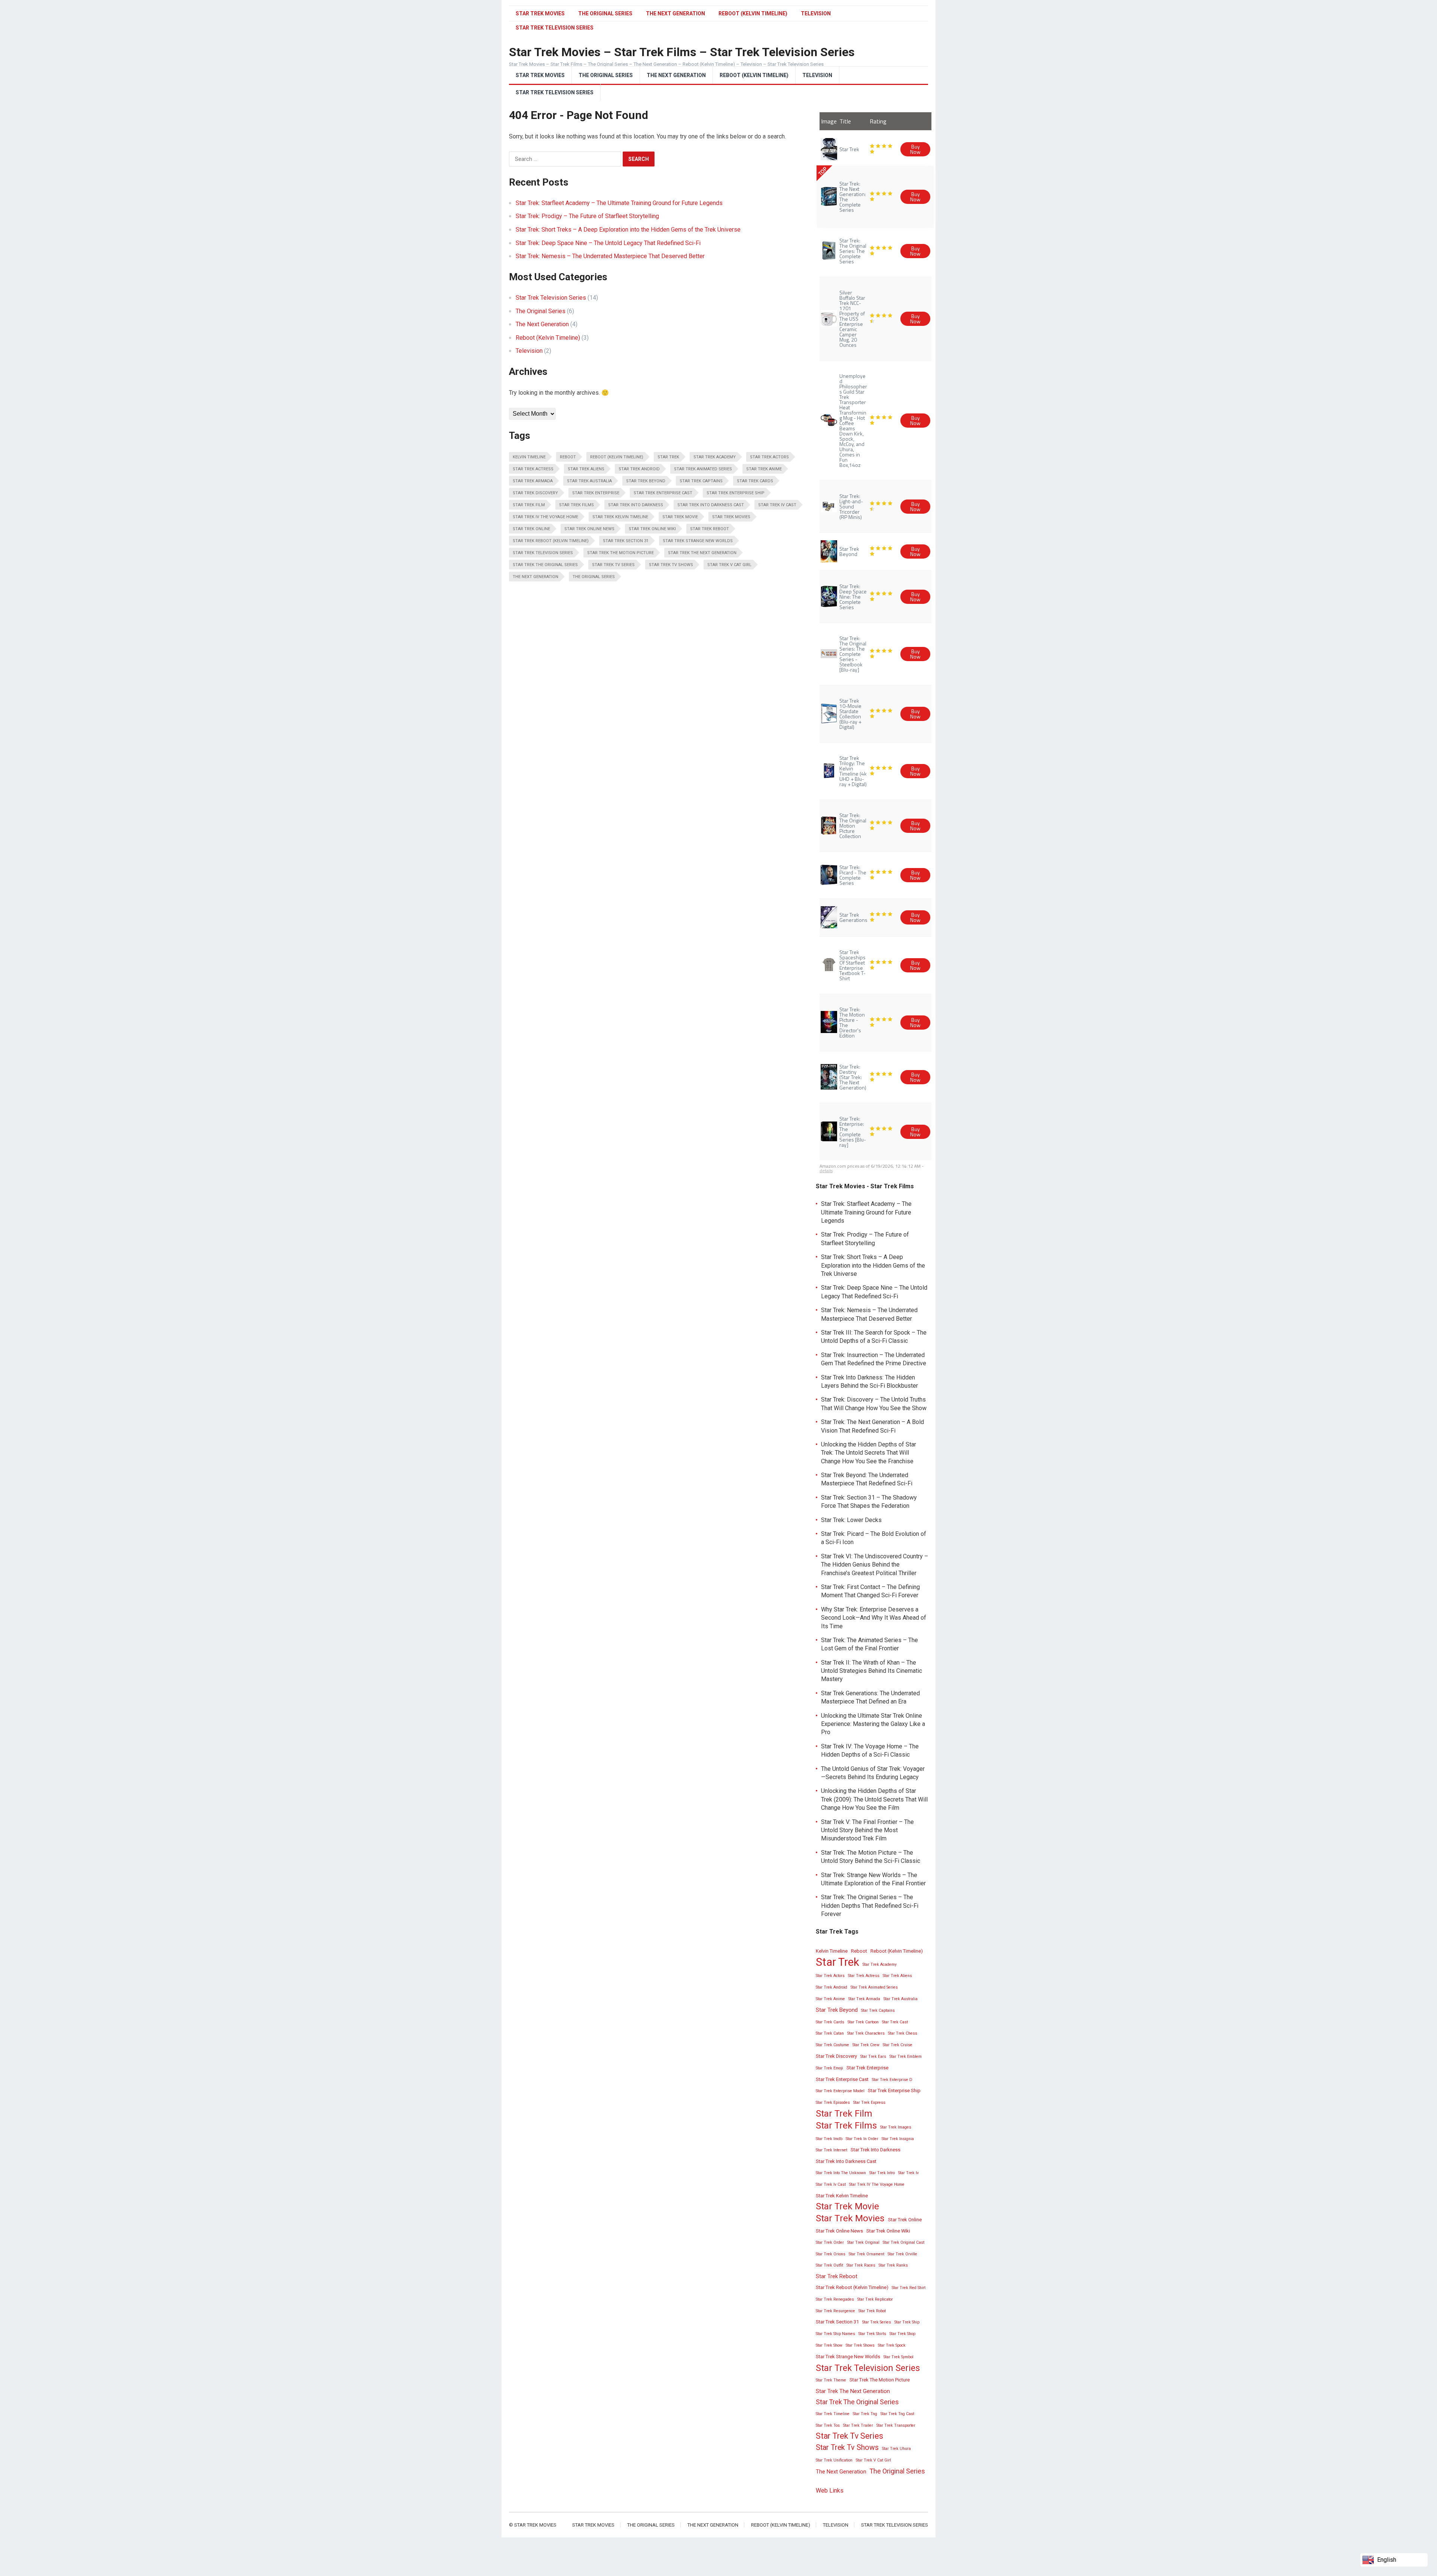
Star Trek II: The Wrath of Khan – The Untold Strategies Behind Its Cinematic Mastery (872, 1671)
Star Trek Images (896, 2127)
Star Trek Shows (860, 2345)
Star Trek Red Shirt (909, 2288)
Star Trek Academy (715, 457)
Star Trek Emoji (829, 2068)
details (826, 1171)
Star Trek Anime (764, 469)
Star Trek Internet (832, 2150)
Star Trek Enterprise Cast (663, 493)
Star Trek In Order (862, 2139)
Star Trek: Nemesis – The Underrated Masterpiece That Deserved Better (610, 256)
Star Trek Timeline (833, 2414)
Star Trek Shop (902, 2334)
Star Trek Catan (830, 2033)
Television (816, 13)
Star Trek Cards (755, 481)
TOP (822, 171)
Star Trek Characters (866, 2033)
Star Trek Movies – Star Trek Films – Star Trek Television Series (682, 52)
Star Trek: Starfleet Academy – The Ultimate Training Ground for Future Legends (619, 203)
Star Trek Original (863, 2242)
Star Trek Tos (828, 2425)
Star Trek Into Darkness (636, 505)
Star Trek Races (861, 2265)
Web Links (830, 2491)
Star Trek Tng (865, 2414)
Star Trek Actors (769, 457)
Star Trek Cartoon (863, 2022)
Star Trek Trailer (858, 2425)
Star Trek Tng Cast (897, 2414)
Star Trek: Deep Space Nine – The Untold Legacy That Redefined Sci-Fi (608, 243)
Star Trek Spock (892, 2345)
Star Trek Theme (831, 2380)
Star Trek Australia (589, 481)
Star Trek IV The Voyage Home (545, 517)
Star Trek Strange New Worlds (698, 541)
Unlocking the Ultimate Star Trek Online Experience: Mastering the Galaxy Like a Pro (873, 1724)
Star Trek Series (877, 2322)
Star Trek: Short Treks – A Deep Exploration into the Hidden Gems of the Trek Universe (628, 230)
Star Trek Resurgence (835, 2311)
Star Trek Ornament (867, 2254)
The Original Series (605, 13)
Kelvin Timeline (529, 457)
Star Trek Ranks (893, 2265)
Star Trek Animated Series (703, 469)
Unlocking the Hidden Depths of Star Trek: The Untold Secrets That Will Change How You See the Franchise (869, 1453)
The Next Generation (675, 13)
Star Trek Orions (831, 2254)
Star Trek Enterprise (596, 493)
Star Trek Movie (680, 517)
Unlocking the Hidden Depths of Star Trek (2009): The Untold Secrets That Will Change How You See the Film (874, 1799)
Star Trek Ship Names (835, 2334)
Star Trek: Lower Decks (851, 1520)
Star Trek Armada (533, 481)
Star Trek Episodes (833, 2103)
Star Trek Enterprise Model (840, 2091)
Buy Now (915, 149)
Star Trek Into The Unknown (841, 2173)
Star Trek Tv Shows (671, 565)
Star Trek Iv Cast (777, 505)
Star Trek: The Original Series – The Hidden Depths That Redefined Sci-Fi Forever (870, 1906)
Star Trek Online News (589, 529)
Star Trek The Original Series (545, 565)
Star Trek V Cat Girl (729, 565)
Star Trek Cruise (898, 2045)
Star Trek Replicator (875, 2299)
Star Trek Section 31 (626, 541)
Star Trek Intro (882, 2173)
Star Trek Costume (832, 2045)
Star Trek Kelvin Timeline (620, 517)
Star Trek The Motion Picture (620, 553)
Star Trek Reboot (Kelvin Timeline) (551, 541)
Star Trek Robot (872, 2311)
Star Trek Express (869, 2103)
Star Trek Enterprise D (892, 2080)
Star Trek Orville (902, 2254)
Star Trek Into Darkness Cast (711, 505)
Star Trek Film (529, 505)
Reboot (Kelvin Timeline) (753, 13)
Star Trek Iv (908, 2173)
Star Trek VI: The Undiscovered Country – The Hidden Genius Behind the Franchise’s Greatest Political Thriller (875, 1565)
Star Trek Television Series (555, 92)
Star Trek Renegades (835, 2299)
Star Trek (668, 457)
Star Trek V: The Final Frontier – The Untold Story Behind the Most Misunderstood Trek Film (867, 1830)
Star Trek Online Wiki (652, 529)
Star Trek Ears (873, 2056)
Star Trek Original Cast (904, 2242)
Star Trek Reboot (710, 529)
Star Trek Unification (834, 2460)
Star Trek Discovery (535, 493)
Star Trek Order (830, 2242)
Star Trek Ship (907, 2322)
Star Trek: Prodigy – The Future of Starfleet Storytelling (587, 216)
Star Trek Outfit (829, 2265)
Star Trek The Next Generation (702, 553)
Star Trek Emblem (906, 2056)
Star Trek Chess (903, 2033)
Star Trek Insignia (898, 2139)
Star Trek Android (639, 469)
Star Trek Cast (895, 2022)
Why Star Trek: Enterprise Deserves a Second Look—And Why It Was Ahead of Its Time (874, 1618)
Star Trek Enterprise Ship (736, 493)
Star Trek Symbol (898, 2357)
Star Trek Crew (866, 2045)
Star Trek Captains (701, 481)
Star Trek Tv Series (613, 565)
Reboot (568, 457)
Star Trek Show (829, 2345)
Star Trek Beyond (646, 481)
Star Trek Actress (533, 469)
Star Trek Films (576, 505)
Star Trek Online (531, 529)
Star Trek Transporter (896, 2425)
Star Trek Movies (540, 13)
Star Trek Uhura (896, 2449)
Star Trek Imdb (829, 2139)
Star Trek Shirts (872, 2334)
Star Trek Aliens (586, 469)
